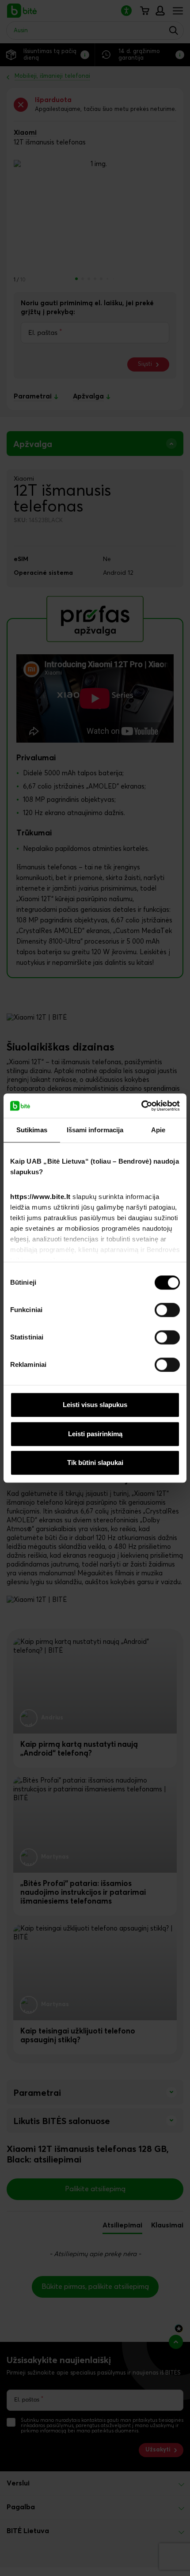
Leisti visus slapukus (95, 1405)
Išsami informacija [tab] (95, 1130)
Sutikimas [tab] (32, 1130)
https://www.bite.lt (40, 1197)
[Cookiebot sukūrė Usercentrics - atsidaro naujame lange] (141, 1106)
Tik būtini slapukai (95, 1463)
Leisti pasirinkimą (95, 1434)
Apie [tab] (158, 1130)
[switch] (167, 1310)
